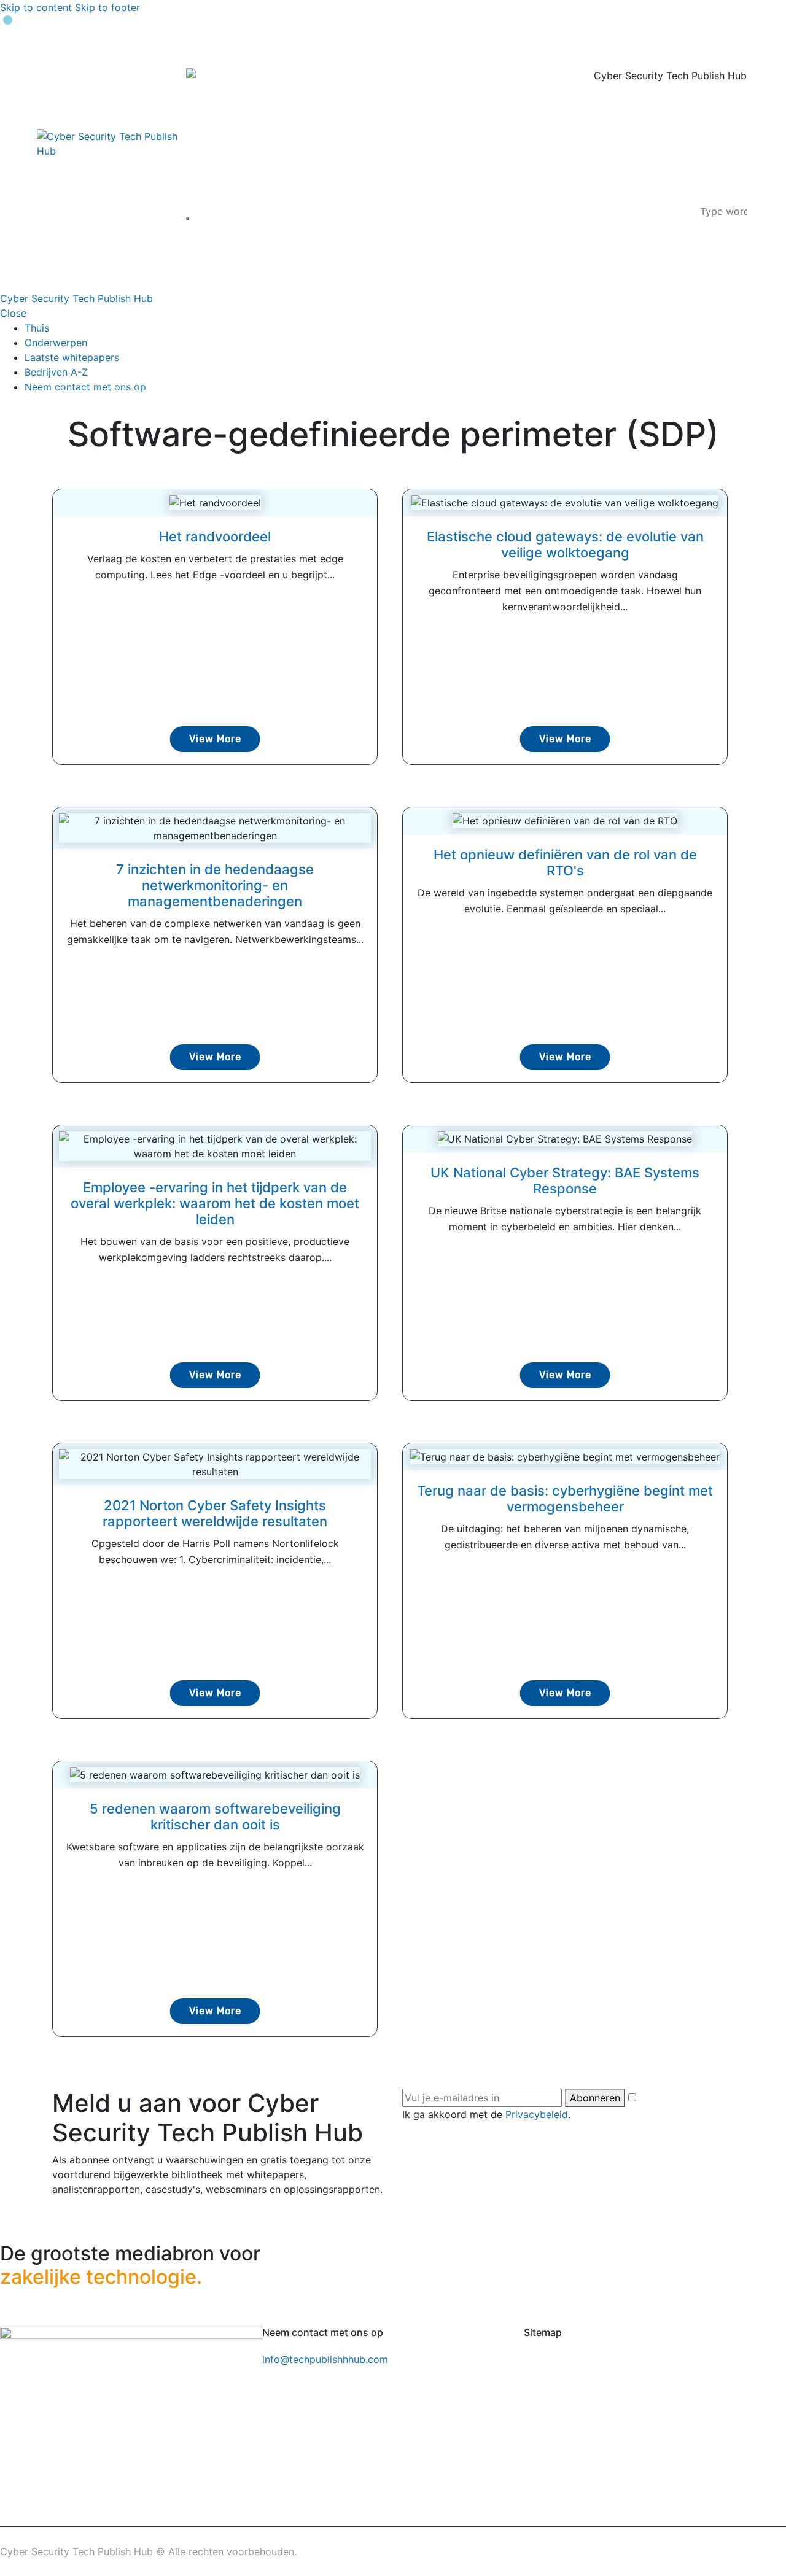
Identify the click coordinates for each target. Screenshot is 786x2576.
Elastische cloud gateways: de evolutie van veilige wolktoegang (565, 545)
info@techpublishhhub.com (325, 2359)
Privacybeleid (537, 2114)
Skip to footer (107, 7)
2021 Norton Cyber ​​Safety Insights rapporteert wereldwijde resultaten (215, 1513)
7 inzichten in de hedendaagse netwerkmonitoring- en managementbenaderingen (215, 885)
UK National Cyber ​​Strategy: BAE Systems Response (565, 1181)
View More (215, 739)
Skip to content (36, 7)
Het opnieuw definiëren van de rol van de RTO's (565, 863)
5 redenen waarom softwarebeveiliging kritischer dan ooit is (215, 1817)
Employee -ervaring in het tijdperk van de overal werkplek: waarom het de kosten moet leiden (215, 1203)
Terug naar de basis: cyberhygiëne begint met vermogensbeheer (565, 1499)
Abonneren (595, 2098)
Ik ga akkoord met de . (486, 2114)
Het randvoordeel (215, 537)
